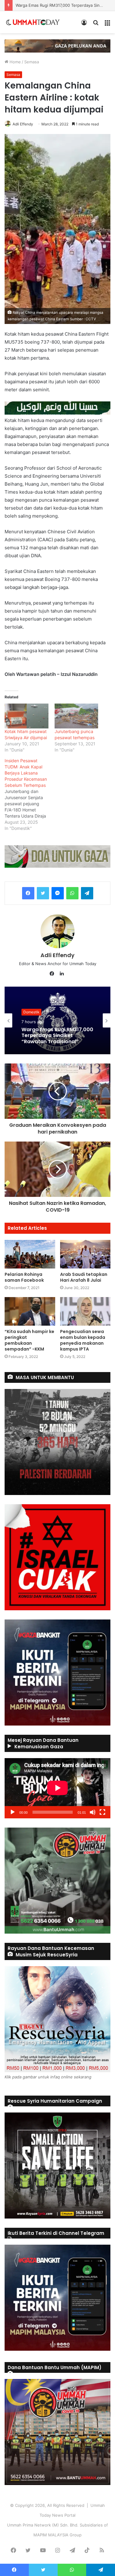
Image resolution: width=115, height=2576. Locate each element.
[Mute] (93, 1812)
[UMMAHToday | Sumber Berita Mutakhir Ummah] (36, 22)
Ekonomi (31, 1009)
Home (15, 62)
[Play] (13, 1812)
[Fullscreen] (102, 1812)
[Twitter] (43, 893)
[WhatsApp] (72, 893)
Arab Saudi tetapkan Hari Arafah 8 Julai (84, 1277)
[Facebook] (28, 893)
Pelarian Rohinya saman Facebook (24, 1277)
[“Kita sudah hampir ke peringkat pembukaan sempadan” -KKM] (30, 1311)
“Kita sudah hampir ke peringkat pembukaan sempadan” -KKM (29, 1340)
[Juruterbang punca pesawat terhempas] (77, 716)
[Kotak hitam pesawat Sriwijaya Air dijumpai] (27, 716)
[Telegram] (87, 893)
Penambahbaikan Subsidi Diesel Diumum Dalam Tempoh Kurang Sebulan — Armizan (55, 1036)
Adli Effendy (23, 124)
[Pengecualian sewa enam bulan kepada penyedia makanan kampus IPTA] (85, 1311)
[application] (57, 1788)
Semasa (32, 62)
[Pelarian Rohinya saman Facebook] (30, 1254)
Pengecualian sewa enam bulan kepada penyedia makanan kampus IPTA (83, 1340)
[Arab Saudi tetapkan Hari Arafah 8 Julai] (85, 1254)
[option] (57, 1020)
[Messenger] (58, 893)
